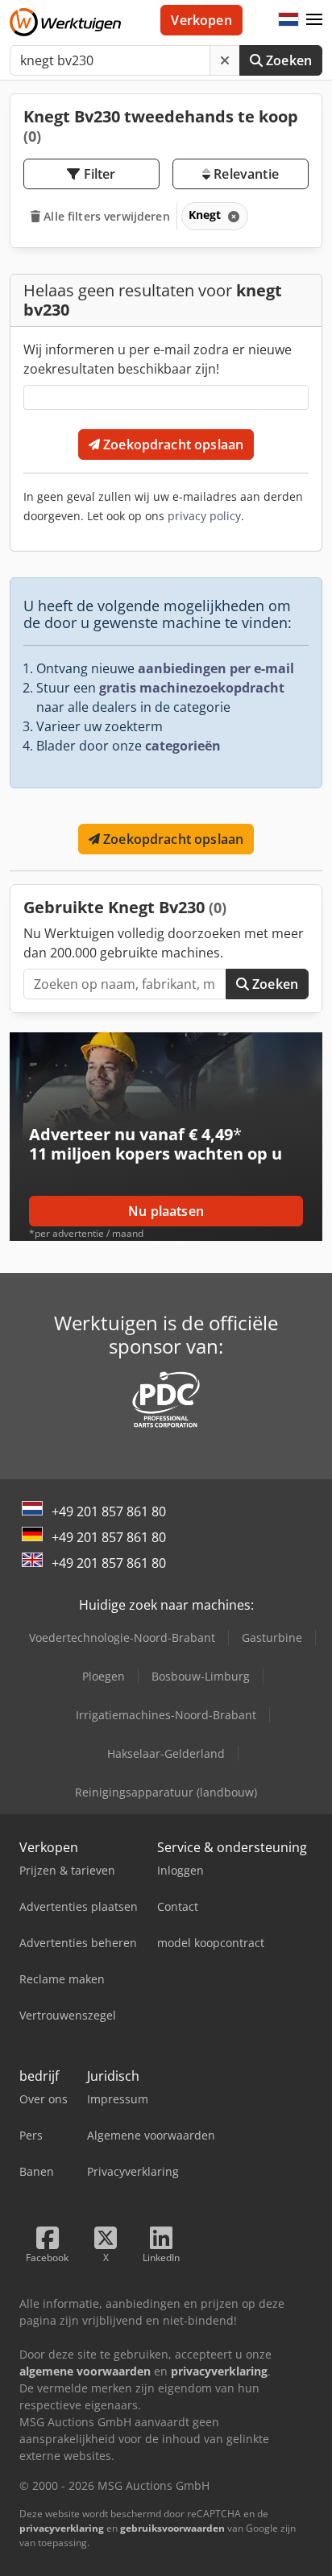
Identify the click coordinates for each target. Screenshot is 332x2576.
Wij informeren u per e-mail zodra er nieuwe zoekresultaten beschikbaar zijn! (158, 359)
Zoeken (287, 60)
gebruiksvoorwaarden (172, 2528)
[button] (314, 20)
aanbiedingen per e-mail (216, 668)
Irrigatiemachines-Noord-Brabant (166, 1715)
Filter (98, 174)
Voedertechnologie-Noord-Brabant (122, 1637)
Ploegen (104, 1676)
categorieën (183, 746)
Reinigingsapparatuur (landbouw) (166, 1792)
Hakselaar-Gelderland (166, 1753)
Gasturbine (272, 1637)
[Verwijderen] (225, 60)
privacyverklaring (62, 2528)
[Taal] (288, 20)
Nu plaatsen (166, 1211)
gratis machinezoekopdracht (192, 688)
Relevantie (245, 174)
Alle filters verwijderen (105, 216)
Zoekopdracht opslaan (172, 444)
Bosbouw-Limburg (201, 1676)
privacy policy (204, 516)
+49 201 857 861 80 (109, 1511)
